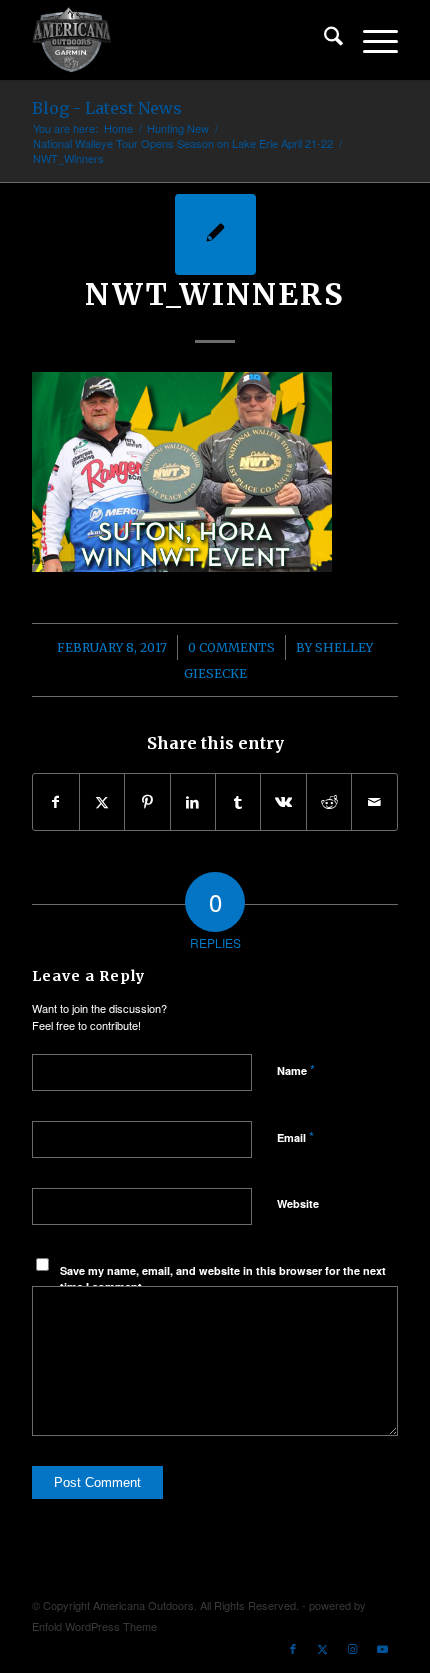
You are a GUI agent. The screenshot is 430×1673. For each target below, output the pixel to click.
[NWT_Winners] (215, 234)
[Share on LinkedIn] (193, 802)
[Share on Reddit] (329, 802)
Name (296, 1069)
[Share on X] (102, 802)
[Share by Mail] (374, 802)
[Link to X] (323, 1648)
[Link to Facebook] (293, 1648)
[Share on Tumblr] (238, 802)
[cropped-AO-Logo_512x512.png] (178, 40)
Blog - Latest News (107, 108)
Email (295, 1136)
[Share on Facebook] (55, 802)
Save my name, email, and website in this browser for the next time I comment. (223, 1279)
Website (298, 1203)
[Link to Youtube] (383, 1648)
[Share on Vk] (283, 802)
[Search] (323, 40)
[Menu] (370, 40)
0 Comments (231, 647)
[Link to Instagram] (353, 1648)
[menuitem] (323, 40)
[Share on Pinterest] (147, 802)
